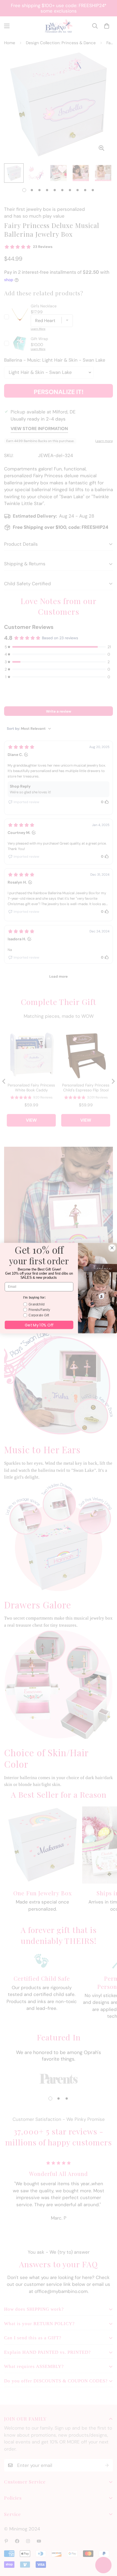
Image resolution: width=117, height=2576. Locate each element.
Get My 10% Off (39, 1325)
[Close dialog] (112, 1248)
